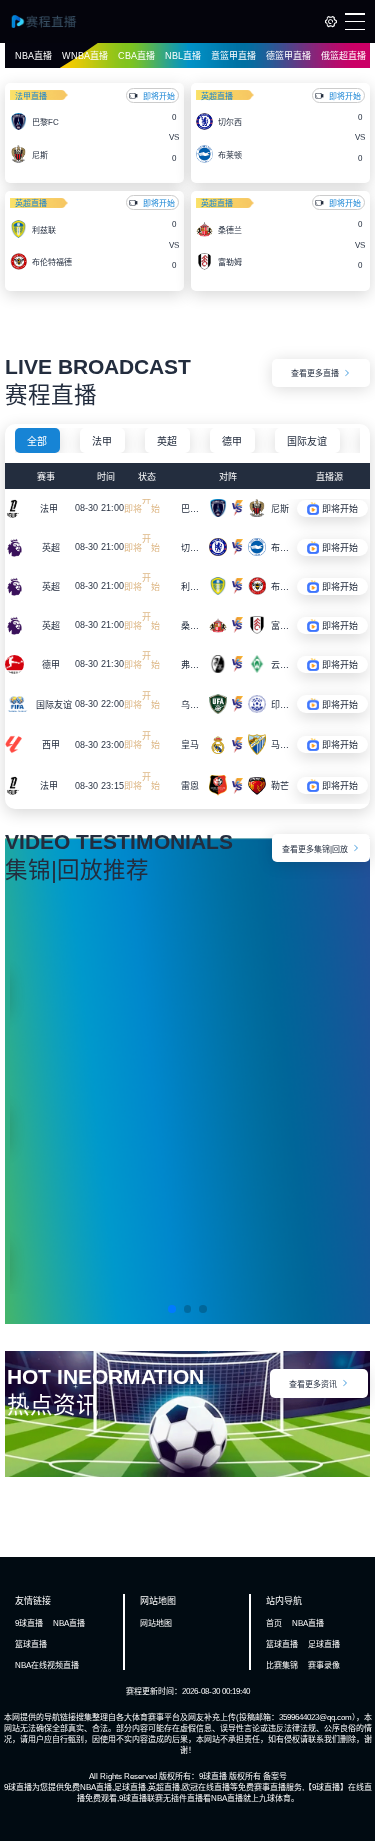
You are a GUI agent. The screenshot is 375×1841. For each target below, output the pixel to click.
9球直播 (29, 1623)
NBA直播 (33, 56)
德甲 (232, 441)
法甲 (102, 441)
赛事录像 (324, 1665)
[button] (172, 1309)
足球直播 (324, 1644)
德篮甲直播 (288, 56)
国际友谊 (307, 441)
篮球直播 (31, 1644)
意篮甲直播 (233, 56)
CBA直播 (136, 56)
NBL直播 (183, 56)
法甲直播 (31, 96)
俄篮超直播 (343, 56)
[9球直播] (52, 21)
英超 (167, 441)
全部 (37, 441)
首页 (274, 1623)
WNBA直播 (85, 56)
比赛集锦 (282, 1665)
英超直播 (217, 96)
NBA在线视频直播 (47, 1665)
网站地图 (156, 1623)
